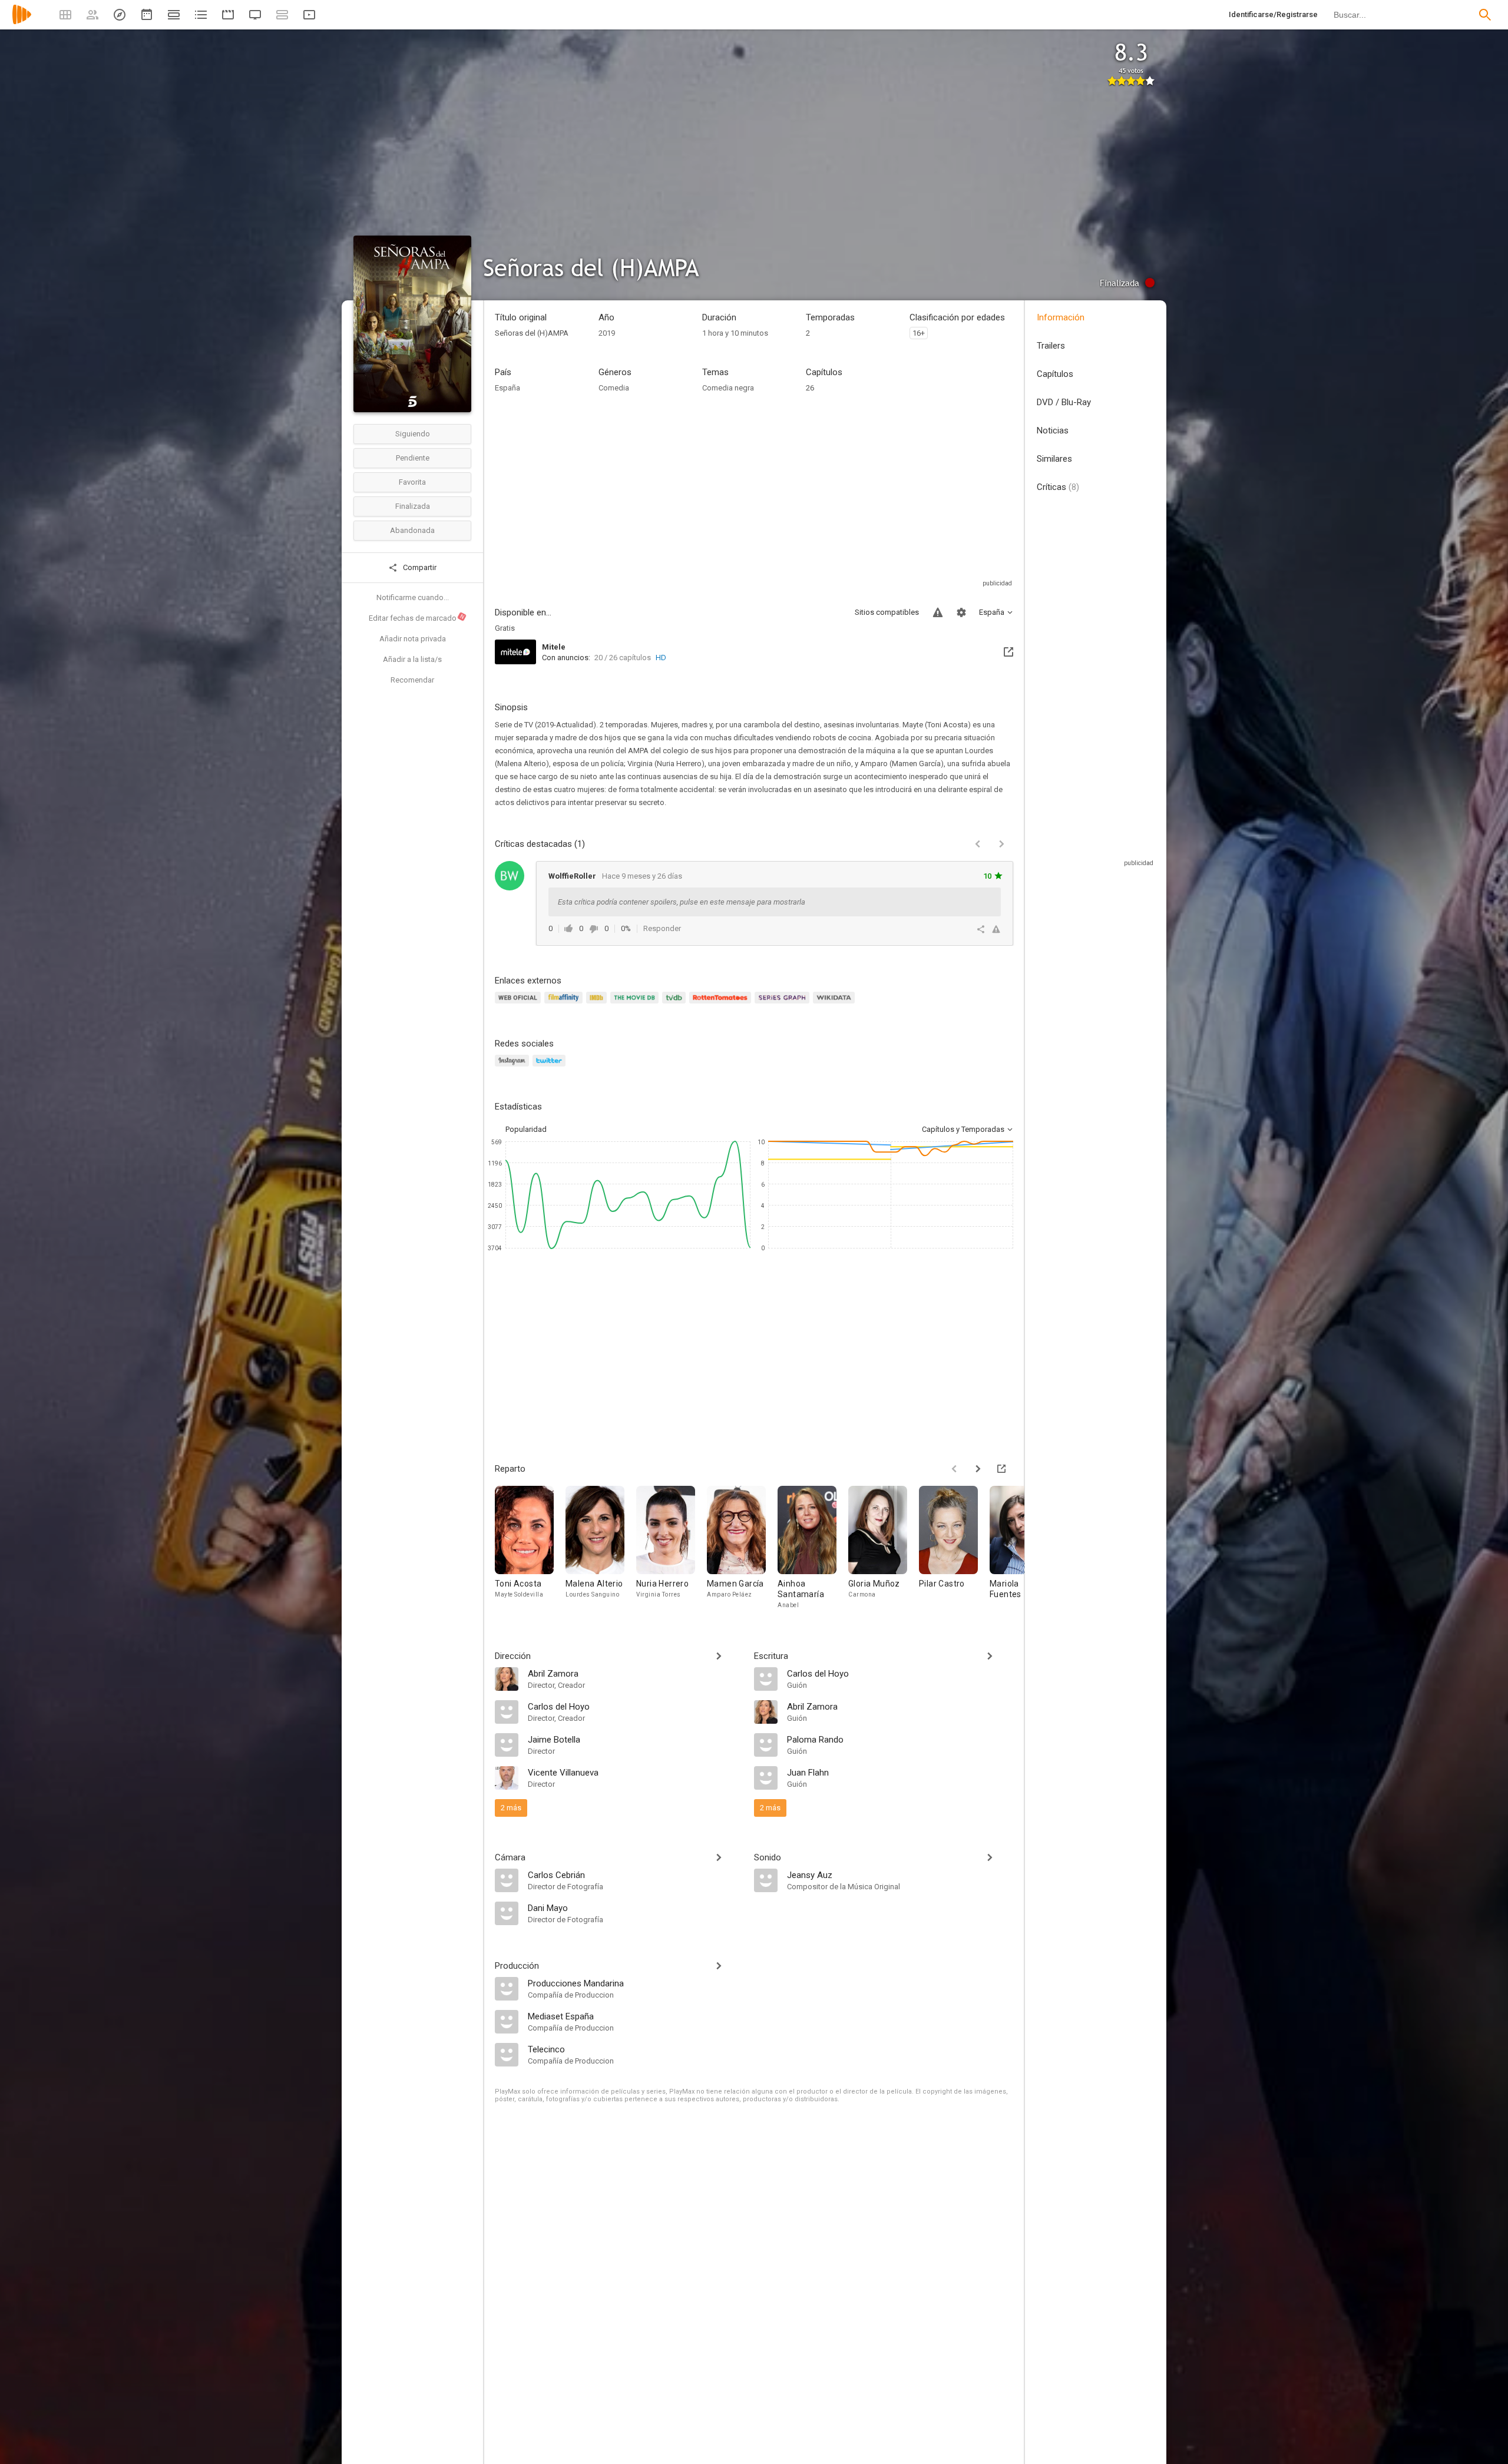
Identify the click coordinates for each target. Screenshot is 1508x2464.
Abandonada (412, 530)
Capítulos (1055, 374)
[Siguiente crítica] (1001, 844)
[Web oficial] (520, 1004)
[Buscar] (1485, 15)
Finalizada (413, 506)
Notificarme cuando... (413, 597)
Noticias (1053, 430)
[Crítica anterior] (978, 844)
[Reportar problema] (938, 612)
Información (1061, 317)
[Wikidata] (835, 1004)
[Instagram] (514, 1067)
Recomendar (412, 680)
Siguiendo (413, 434)
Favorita (412, 482)
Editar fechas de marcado (417, 618)
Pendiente (413, 458)
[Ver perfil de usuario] (510, 876)
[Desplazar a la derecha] (978, 1469)
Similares (1054, 459)
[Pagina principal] (22, 22)
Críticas (1058, 487)
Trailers (1051, 346)
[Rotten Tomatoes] (722, 1004)
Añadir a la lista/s (412, 659)
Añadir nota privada (413, 639)
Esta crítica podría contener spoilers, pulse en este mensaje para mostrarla (682, 902)
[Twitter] (551, 1067)
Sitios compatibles (887, 612)
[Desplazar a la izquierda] (954, 1469)
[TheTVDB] (676, 1004)
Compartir (419, 567)
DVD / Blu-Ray (1064, 402)
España (507, 388)
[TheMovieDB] (636, 1004)
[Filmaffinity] (565, 1004)
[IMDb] (598, 1004)
